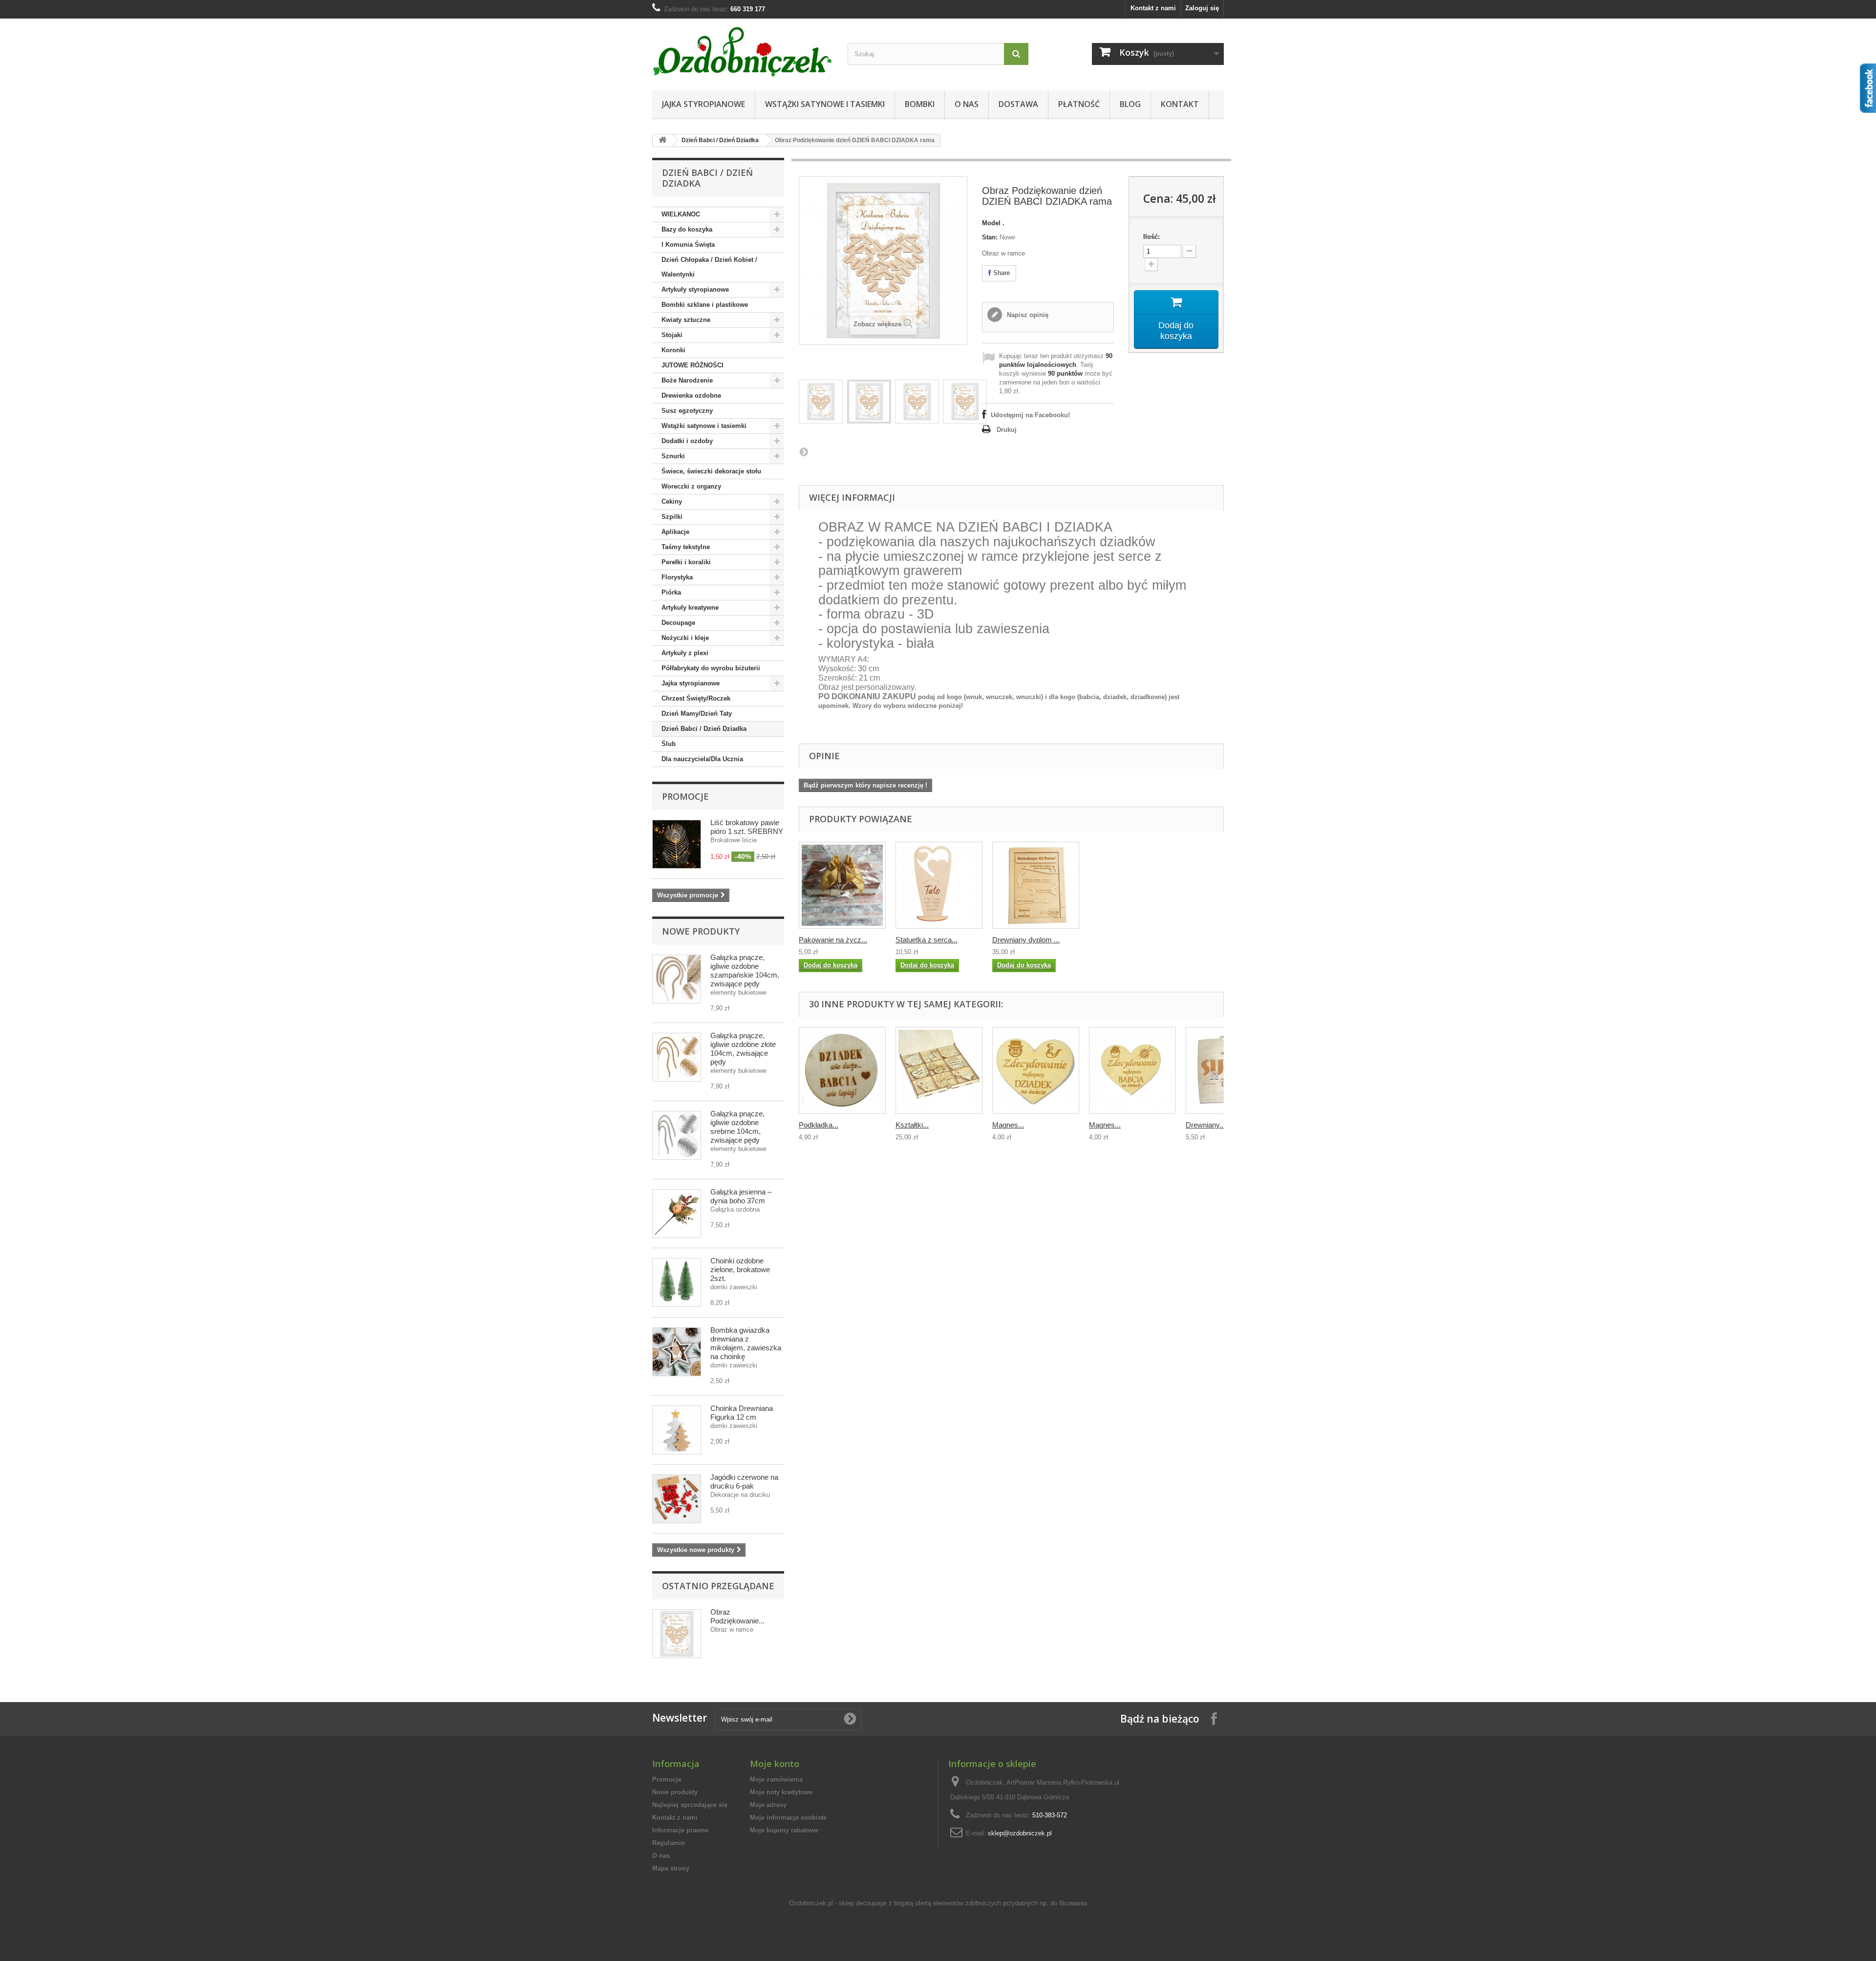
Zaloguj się (1202, 8)
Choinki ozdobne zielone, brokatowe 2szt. (740, 1269)
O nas (967, 104)
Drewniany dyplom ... (1026, 940)
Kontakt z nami (1153, 8)
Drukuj (1007, 430)
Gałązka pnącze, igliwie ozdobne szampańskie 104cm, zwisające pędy (745, 970)
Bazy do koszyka (687, 229)
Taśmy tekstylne (686, 547)
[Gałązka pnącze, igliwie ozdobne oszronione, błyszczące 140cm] (677, 1135)
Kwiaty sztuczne (686, 320)
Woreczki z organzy (691, 486)
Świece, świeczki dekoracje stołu (711, 471)
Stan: (990, 237)
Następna (804, 451)
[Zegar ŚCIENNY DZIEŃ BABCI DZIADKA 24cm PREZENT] (821, 402)
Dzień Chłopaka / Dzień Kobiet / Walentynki (709, 267)
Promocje (685, 796)
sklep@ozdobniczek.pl (1020, 1833)
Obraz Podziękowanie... (737, 1616)
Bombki (920, 104)
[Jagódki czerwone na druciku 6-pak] (677, 1499)
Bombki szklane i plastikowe (705, 305)
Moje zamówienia (776, 1780)
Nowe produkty (701, 931)
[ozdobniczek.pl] (743, 52)
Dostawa (1018, 104)
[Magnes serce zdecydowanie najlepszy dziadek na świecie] (1036, 1070)
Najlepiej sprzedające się (690, 1805)
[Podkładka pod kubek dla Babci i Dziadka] (842, 1070)
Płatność (1079, 104)
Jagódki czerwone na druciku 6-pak (744, 1481)
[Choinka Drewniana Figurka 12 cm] (677, 1282)
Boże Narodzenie (687, 380)
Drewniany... (1205, 1125)
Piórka (671, 592)
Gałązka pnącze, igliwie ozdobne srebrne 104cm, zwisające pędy (737, 1127)
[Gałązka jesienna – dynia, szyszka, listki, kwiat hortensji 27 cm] (677, 1214)
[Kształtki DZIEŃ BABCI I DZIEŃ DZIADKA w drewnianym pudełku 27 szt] (939, 1070)
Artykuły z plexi (685, 653)
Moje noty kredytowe (781, 1792)
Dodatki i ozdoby (687, 441)
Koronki (673, 350)
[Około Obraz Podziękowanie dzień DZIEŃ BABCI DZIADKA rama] (677, 1634)
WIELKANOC (681, 214)
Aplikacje (675, 532)
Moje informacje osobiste (788, 1818)
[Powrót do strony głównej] (662, 140)
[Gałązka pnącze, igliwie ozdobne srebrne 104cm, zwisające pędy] (677, 1057)
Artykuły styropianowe (695, 289)
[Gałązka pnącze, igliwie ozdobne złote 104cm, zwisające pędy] (677, 979)
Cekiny (672, 501)
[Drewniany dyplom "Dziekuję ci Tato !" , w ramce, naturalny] (1036, 885)
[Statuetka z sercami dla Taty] (939, 885)
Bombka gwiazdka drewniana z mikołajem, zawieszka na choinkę (746, 1343)
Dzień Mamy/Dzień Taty (697, 714)
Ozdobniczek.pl (811, 1903)
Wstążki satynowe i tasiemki (825, 104)
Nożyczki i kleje (685, 638)
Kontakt (1180, 104)
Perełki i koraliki (686, 562)
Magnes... (1008, 1125)
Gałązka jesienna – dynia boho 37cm (741, 1196)
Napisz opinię (1027, 315)
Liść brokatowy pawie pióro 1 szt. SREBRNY (747, 827)
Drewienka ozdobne (691, 395)
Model (991, 223)
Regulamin (669, 1843)
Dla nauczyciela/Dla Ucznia (702, 759)
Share (1001, 273)
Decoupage (678, 623)
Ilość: (1151, 237)
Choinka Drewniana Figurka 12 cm (742, 1413)
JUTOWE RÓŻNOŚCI (693, 365)
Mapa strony (671, 1868)
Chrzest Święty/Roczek (696, 698)
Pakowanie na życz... (833, 940)
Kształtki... (912, 1125)
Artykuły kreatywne (690, 607)
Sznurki (673, 456)
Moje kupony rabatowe (784, 1830)
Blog (1130, 104)
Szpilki (672, 517)
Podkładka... (819, 1125)
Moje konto (775, 1764)
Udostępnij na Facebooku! (1030, 415)
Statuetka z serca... (927, 940)
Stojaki (672, 335)
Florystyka (677, 577)
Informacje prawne (680, 1830)
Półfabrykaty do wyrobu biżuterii (711, 668)
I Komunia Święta (688, 245)
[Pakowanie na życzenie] (842, 885)
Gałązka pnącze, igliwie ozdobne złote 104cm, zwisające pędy (743, 1049)
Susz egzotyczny (687, 411)
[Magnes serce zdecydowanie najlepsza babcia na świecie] (1132, 1070)
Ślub (669, 744)
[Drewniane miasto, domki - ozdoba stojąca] (677, 1430)
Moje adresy (768, 1805)
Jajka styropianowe (703, 104)
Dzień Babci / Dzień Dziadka (720, 140)
